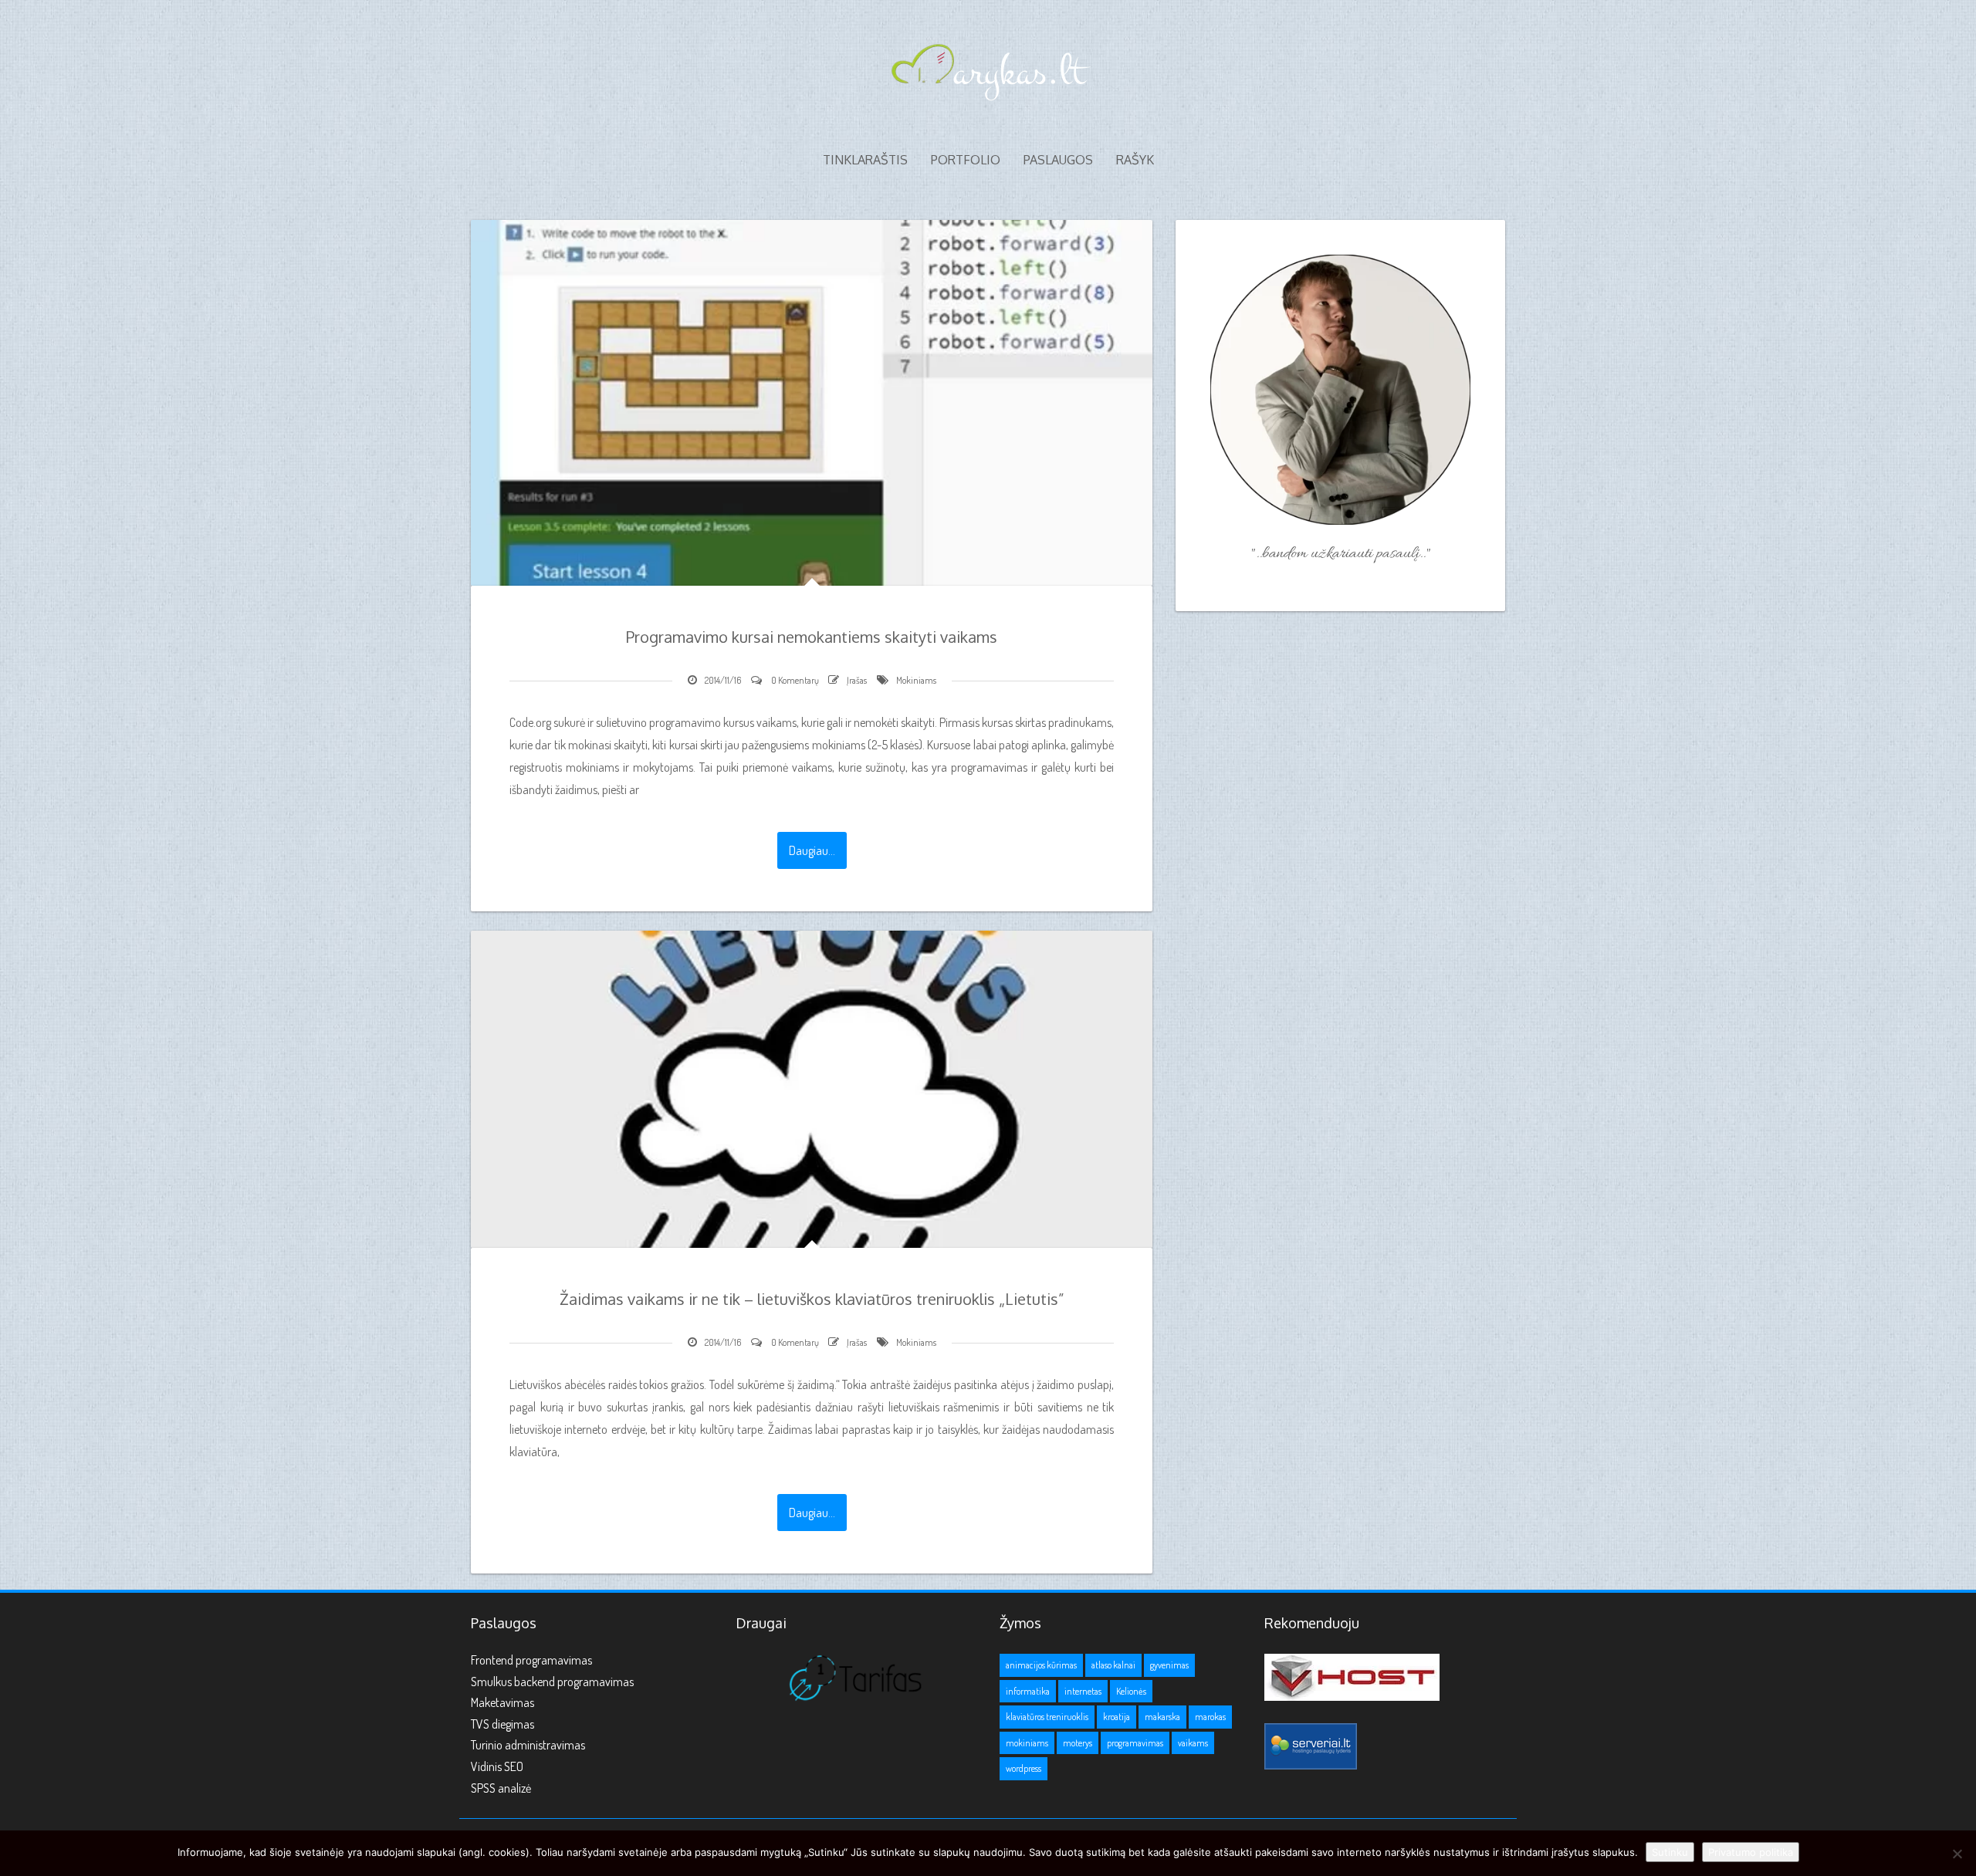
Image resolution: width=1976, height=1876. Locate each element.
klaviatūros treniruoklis (1047, 1717)
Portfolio (966, 160)
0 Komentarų (795, 680)
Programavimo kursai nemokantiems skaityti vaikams (812, 637)
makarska (1162, 1717)
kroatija (1117, 1717)
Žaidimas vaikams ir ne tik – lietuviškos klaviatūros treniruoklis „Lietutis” (812, 1299)
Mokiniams (916, 680)
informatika (1028, 1691)
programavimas (1135, 1743)
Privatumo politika (1751, 1852)
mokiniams (1027, 1743)
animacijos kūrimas (1041, 1665)
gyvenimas (1169, 1665)
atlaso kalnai (1113, 1665)
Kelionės (1131, 1691)
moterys (1078, 1743)
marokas (1210, 1717)
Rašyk (1135, 160)
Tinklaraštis (865, 160)
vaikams (1193, 1743)
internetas (1083, 1691)
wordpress (1024, 1768)
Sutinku (1670, 1852)
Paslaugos (1058, 160)
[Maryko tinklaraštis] (988, 68)
